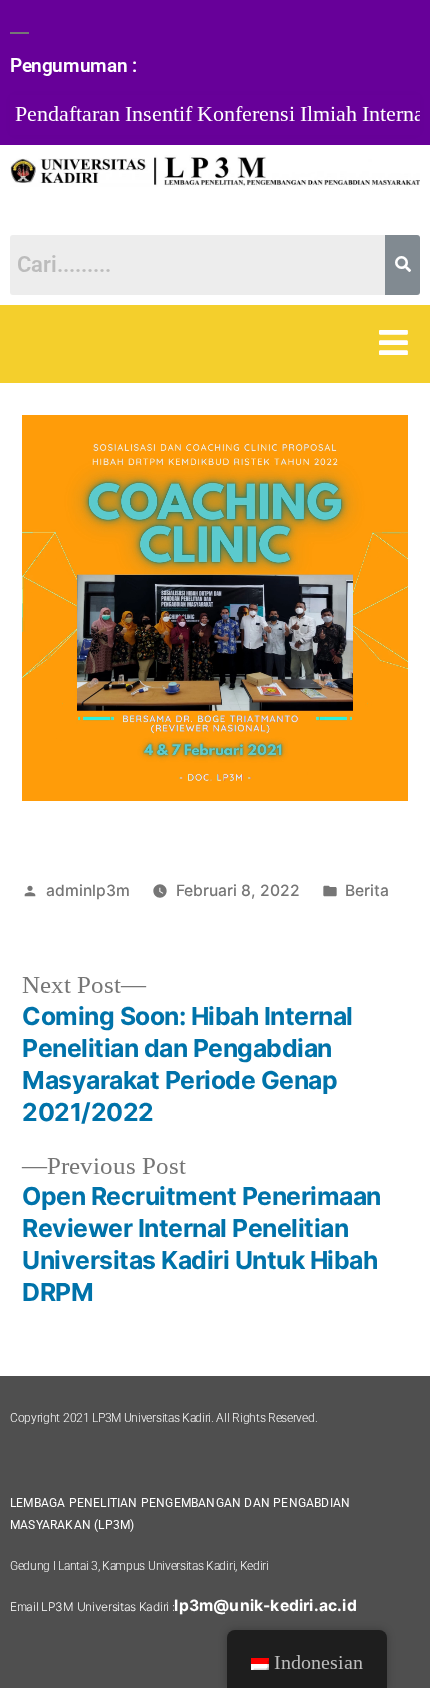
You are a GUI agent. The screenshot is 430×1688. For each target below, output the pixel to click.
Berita (367, 890)
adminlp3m (88, 890)
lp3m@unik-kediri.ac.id (265, 1605)
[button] (394, 344)
